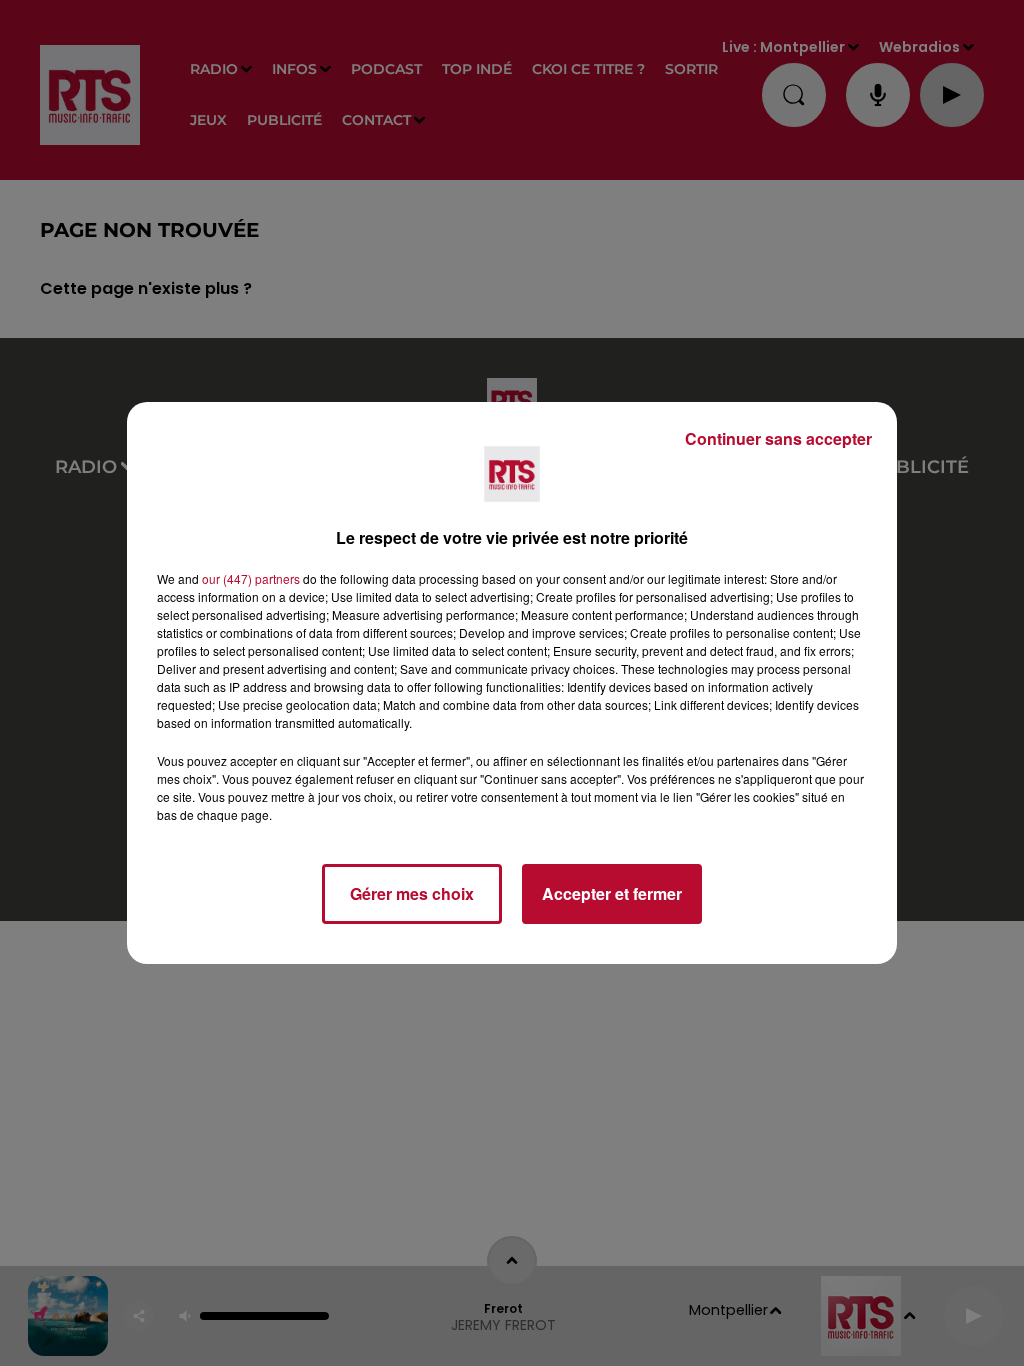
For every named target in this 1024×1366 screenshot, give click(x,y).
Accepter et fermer (612, 893)
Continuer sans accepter (778, 438)
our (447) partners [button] (251, 578)
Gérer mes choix (412, 893)
